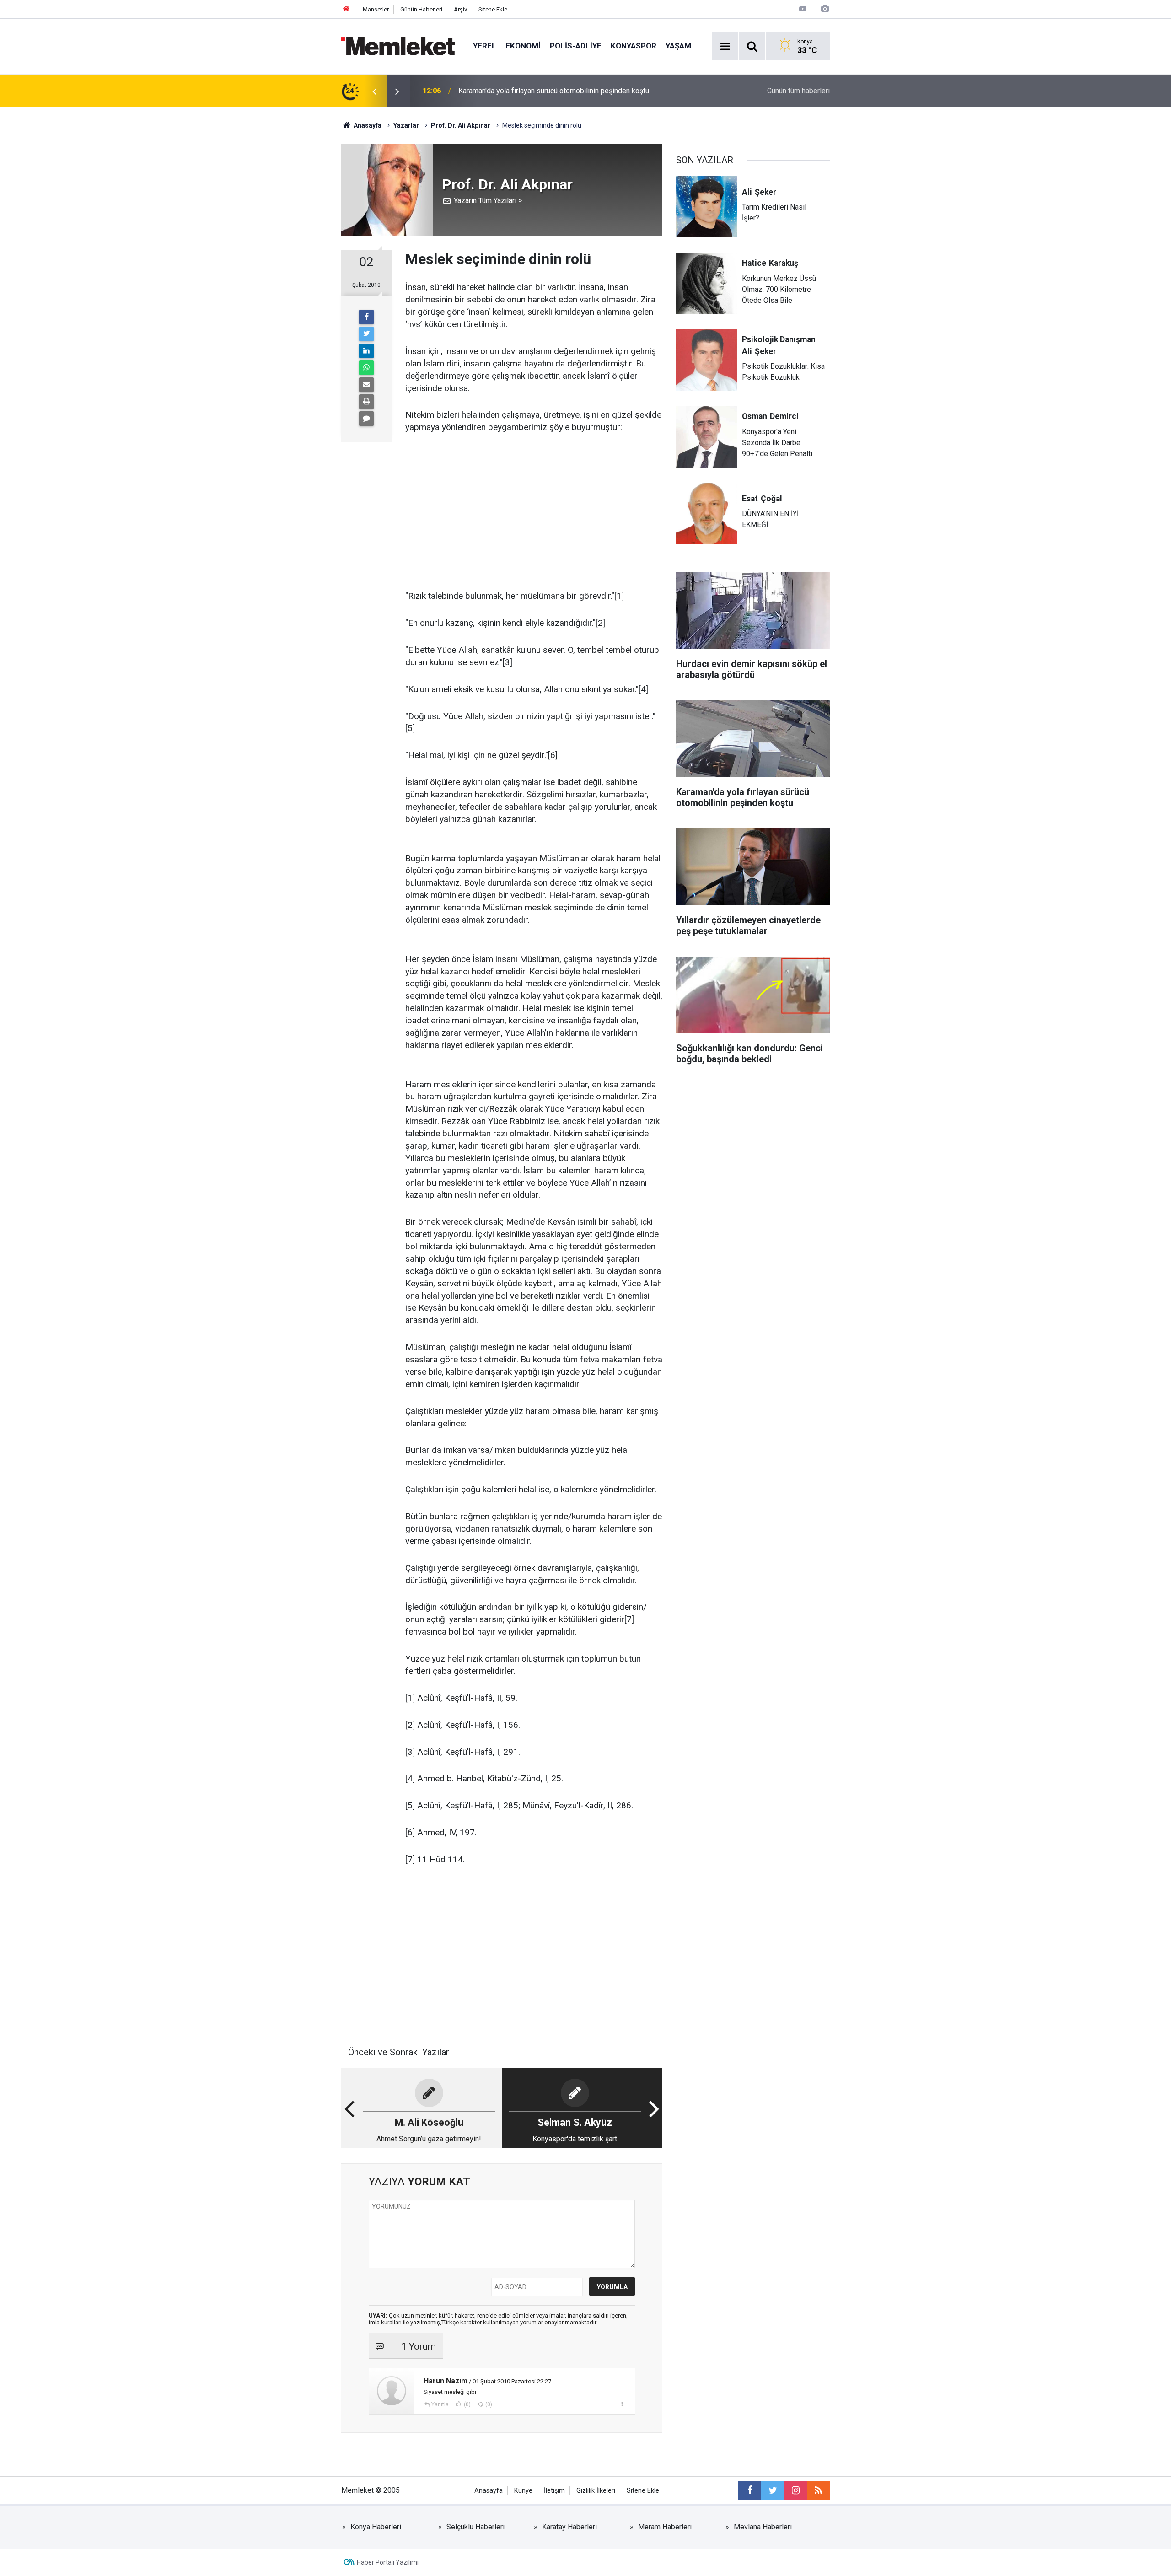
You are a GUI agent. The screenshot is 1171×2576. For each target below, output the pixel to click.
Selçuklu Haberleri (475, 2527)
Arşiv (460, 9)
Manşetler (376, 9)
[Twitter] (366, 334)
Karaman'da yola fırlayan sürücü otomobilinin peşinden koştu (554, 91)
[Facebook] (366, 317)
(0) (467, 2404)
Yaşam (678, 46)
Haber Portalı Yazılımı (388, 2562)
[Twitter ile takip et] (773, 2490)
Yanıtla (440, 2404)
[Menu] (725, 47)
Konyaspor (634, 46)
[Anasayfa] (346, 9)
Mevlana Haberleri (763, 2527)
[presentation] (374, 91)
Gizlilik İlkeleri (596, 2491)
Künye (523, 2491)
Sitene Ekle (493, 9)
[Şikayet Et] (622, 2404)
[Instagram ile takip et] (795, 2490)
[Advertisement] (534, 512)
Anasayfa (489, 2491)
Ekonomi (523, 46)
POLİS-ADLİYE (576, 46)
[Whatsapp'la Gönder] (366, 368)
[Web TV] (803, 9)
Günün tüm (798, 91)
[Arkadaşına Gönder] (366, 385)
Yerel (485, 46)
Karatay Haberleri (569, 2527)
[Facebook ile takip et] (750, 2490)
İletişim (554, 2491)
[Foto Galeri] (825, 9)
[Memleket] (398, 46)
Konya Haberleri (376, 2527)
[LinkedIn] (366, 351)
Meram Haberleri (665, 2527)
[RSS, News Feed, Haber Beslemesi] (818, 2490)
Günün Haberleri (421, 9)
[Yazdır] (366, 402)
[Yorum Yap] (366, 419)
